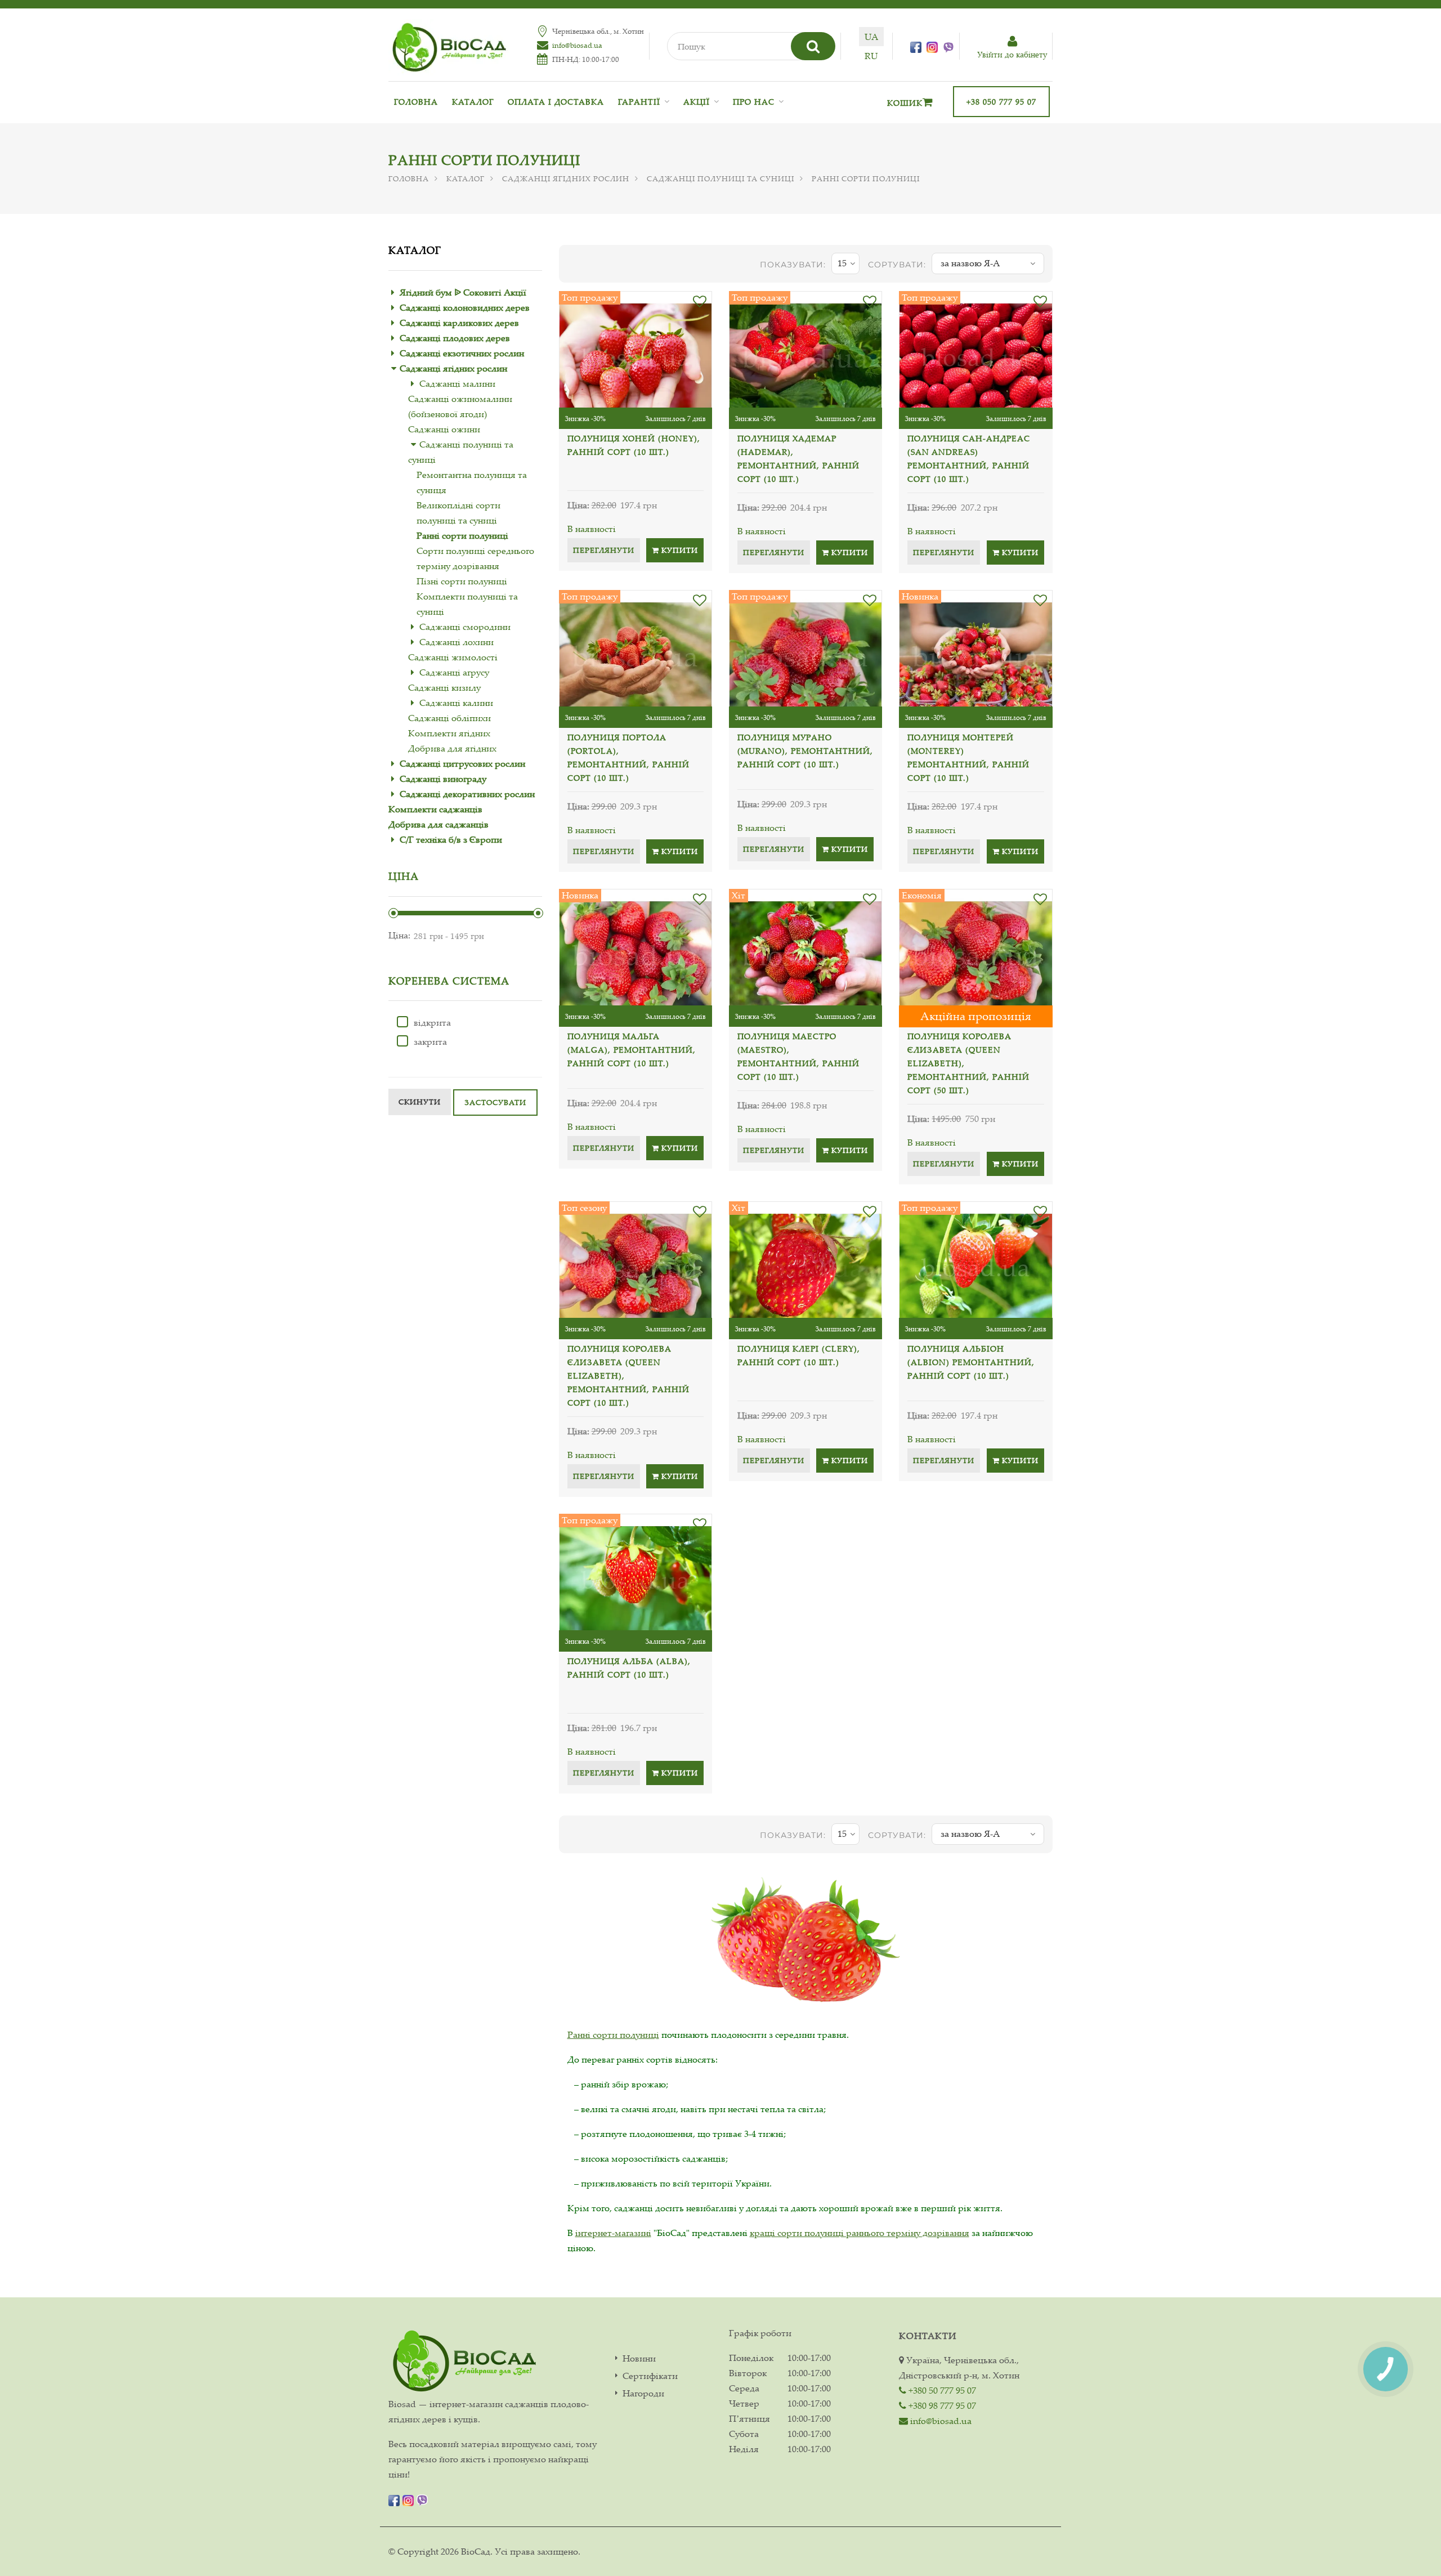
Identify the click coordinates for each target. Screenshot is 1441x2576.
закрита (430, 1041)
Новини (639, 2358)
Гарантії (639, 102)
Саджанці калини (456, 703)
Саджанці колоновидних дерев (465, 307)
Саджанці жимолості (453, 657)
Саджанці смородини (465, 627)
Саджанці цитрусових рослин (462, 763)
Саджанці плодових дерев (455, 338)
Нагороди (643, 2393)
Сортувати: (897, 265)
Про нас (754, 102)
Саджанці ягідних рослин (566, 178)
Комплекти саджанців (435, 809)
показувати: (793, 265)
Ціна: (399, 935)
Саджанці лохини (457, 642)
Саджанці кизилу (444, 687)
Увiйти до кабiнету (1012, 54)
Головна (416, 102)
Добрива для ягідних (452, 748)
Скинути (420, 1102)
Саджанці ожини (444, 429)
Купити (679, 550)
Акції (697, 102)
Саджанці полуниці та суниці (720, 178)
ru (871, 56)
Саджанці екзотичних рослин (462, 353)
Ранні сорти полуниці (462, 535)
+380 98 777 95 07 (941, 2405)
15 (842, 263)
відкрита (432, 1022)
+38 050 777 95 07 (1001, 102)
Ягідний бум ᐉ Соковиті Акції (463, 292)
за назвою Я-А (970, 263)
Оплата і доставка (556, 102)
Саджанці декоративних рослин (467, 794)
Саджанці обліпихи (449, 718)
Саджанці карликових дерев (459, 323)
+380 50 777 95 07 (941, 2390)
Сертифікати (650, 2376)
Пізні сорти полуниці (462, 581)
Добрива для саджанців (438, 824)
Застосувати (495, 1102)
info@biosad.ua (577, 45)
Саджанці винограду (443, 779)
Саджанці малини (457, 383)
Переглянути (604, 550)
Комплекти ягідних (449, 733)
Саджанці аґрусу (454, 672)
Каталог (473, 102)
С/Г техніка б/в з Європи (451, 839)
